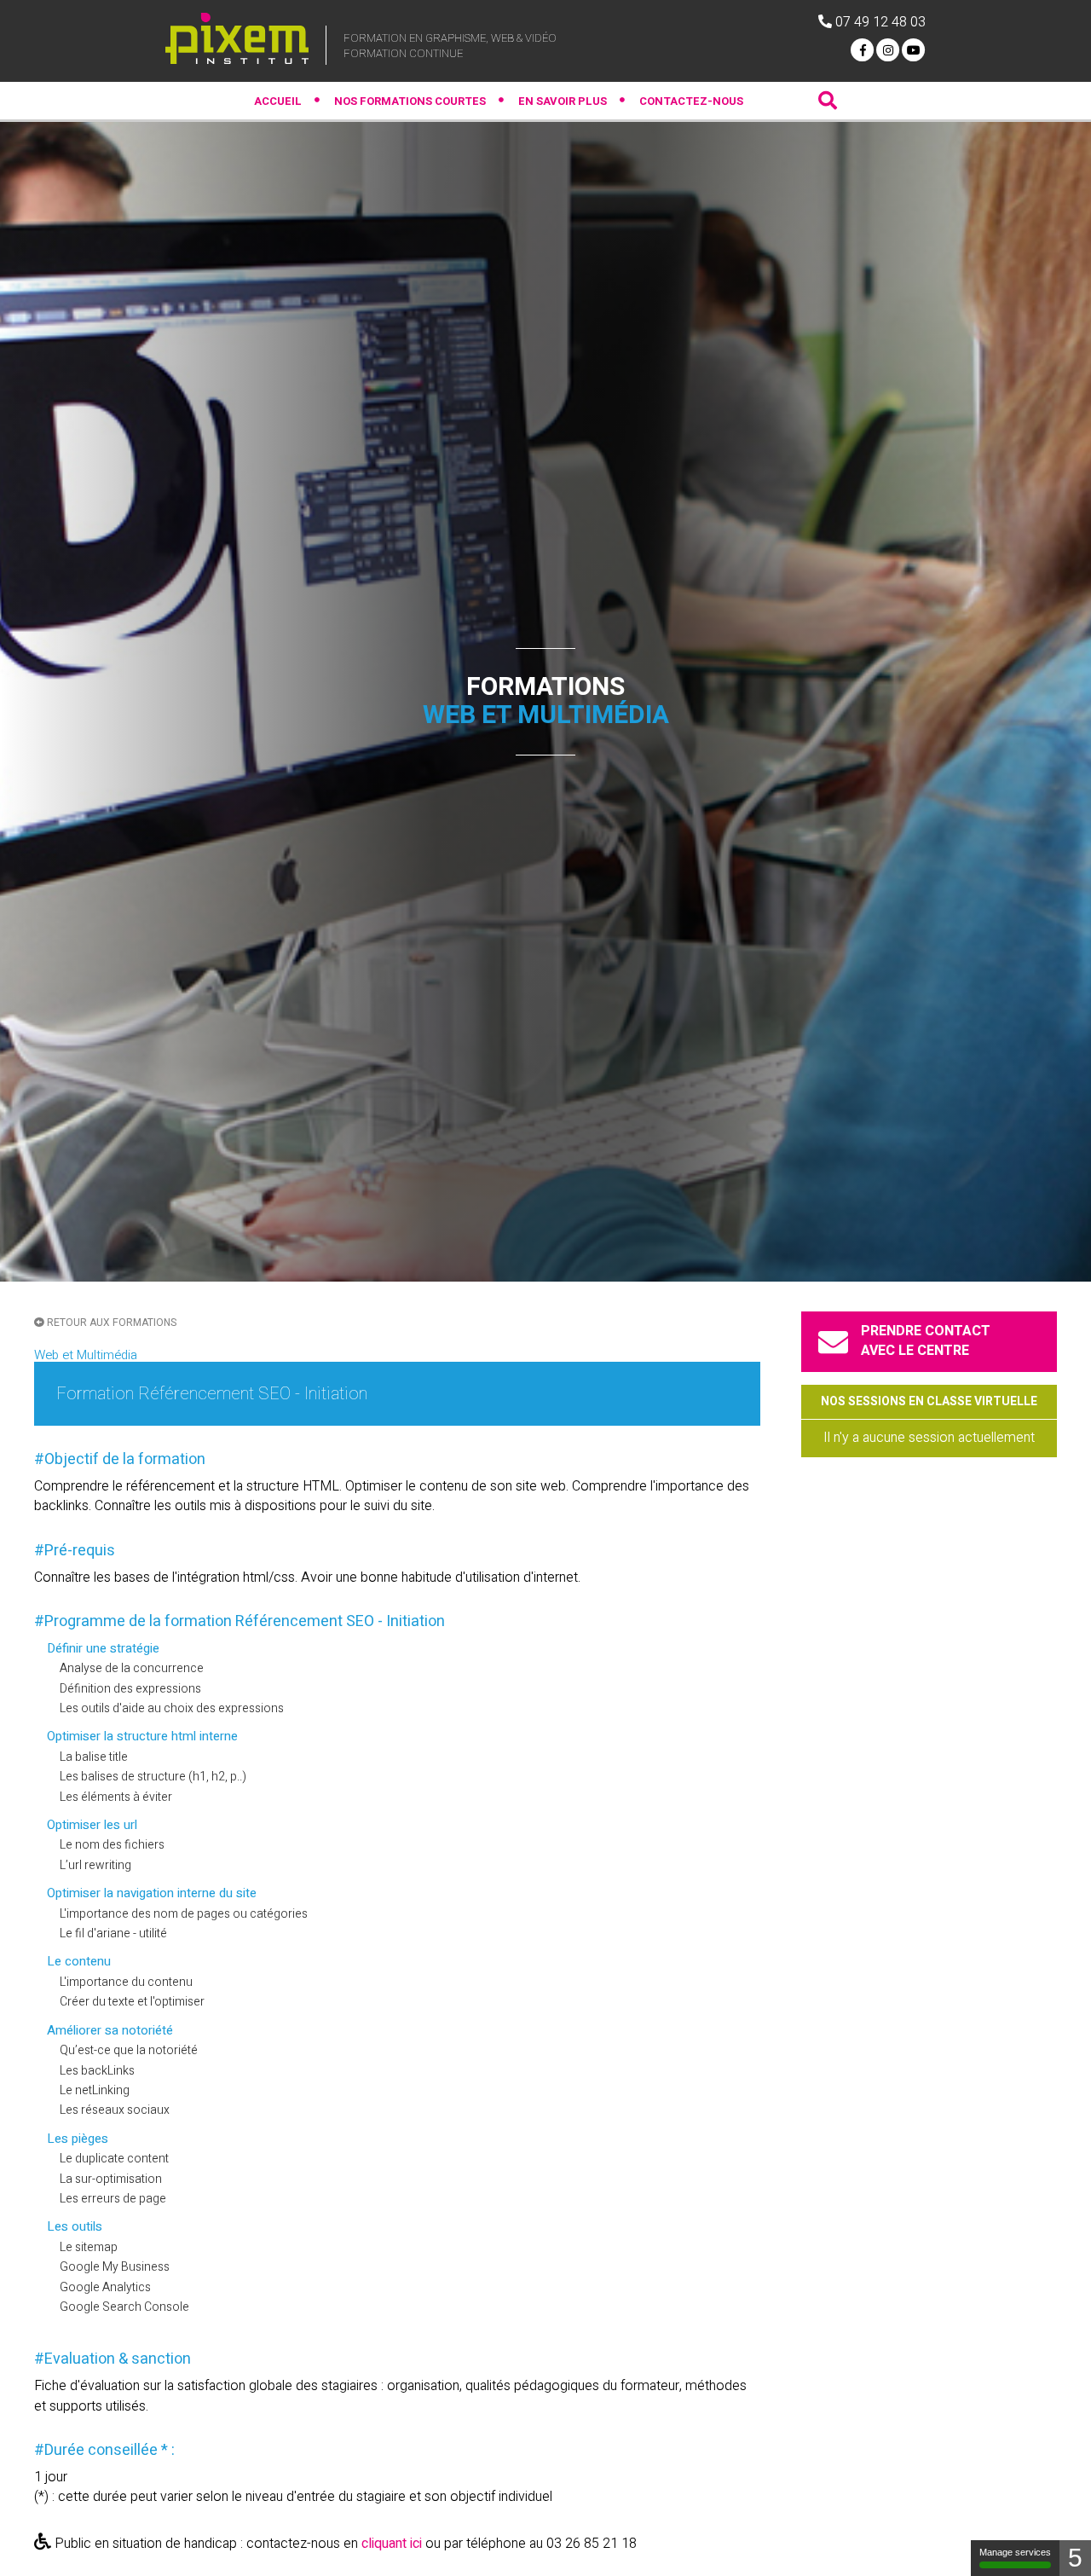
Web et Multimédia (86, 1355)
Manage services (1015, 2552)
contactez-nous (691, 101)
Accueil (278, 101)
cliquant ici (392, 2544)
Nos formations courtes (410, 101)
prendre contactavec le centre (926, 1341)
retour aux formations (110, 1323)
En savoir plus (563, 101)
